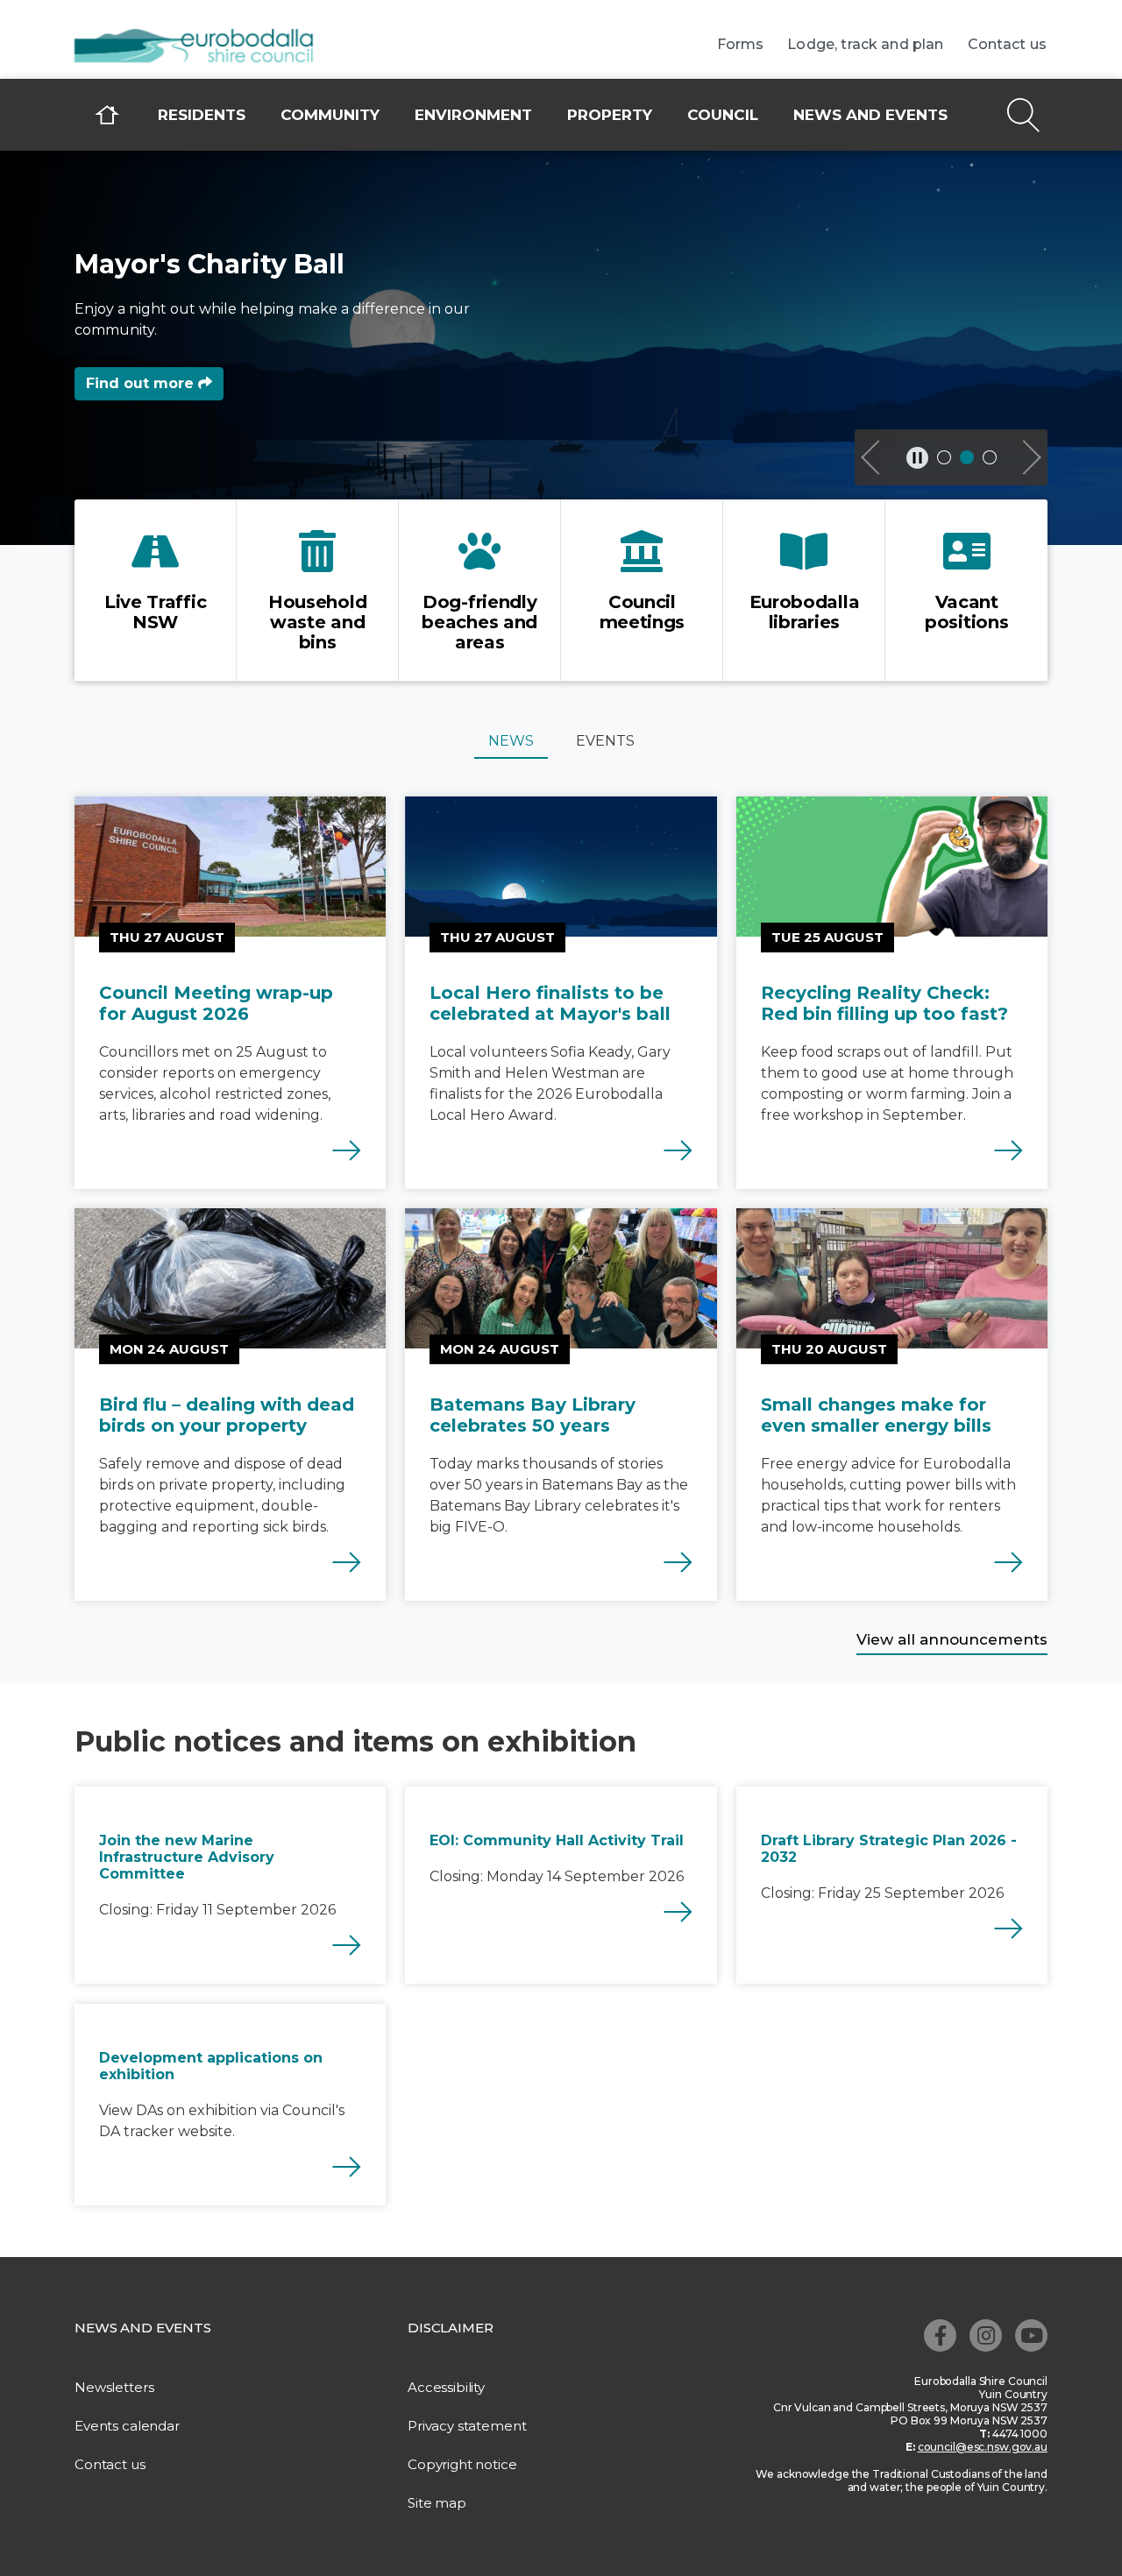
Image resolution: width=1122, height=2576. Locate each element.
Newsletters (114, 2387)
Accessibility (446, 2387)
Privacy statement (467, 2426)
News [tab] (511, 741)
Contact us (1008, 45)
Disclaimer (451, 2328)
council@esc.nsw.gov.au (983, 2447)
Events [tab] (605, 741)
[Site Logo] (206, 47)
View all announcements (952, 1639)
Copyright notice (462, 2464)
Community (330, 115)
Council (723, 115)
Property (610, 115)
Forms (741, 45)
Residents (202, 115)
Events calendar (127, 2426)
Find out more (142, 383)
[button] (872, 457)
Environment (473, 115)
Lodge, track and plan (865, 45)
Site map (437, 2503)
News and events (870, 115)
